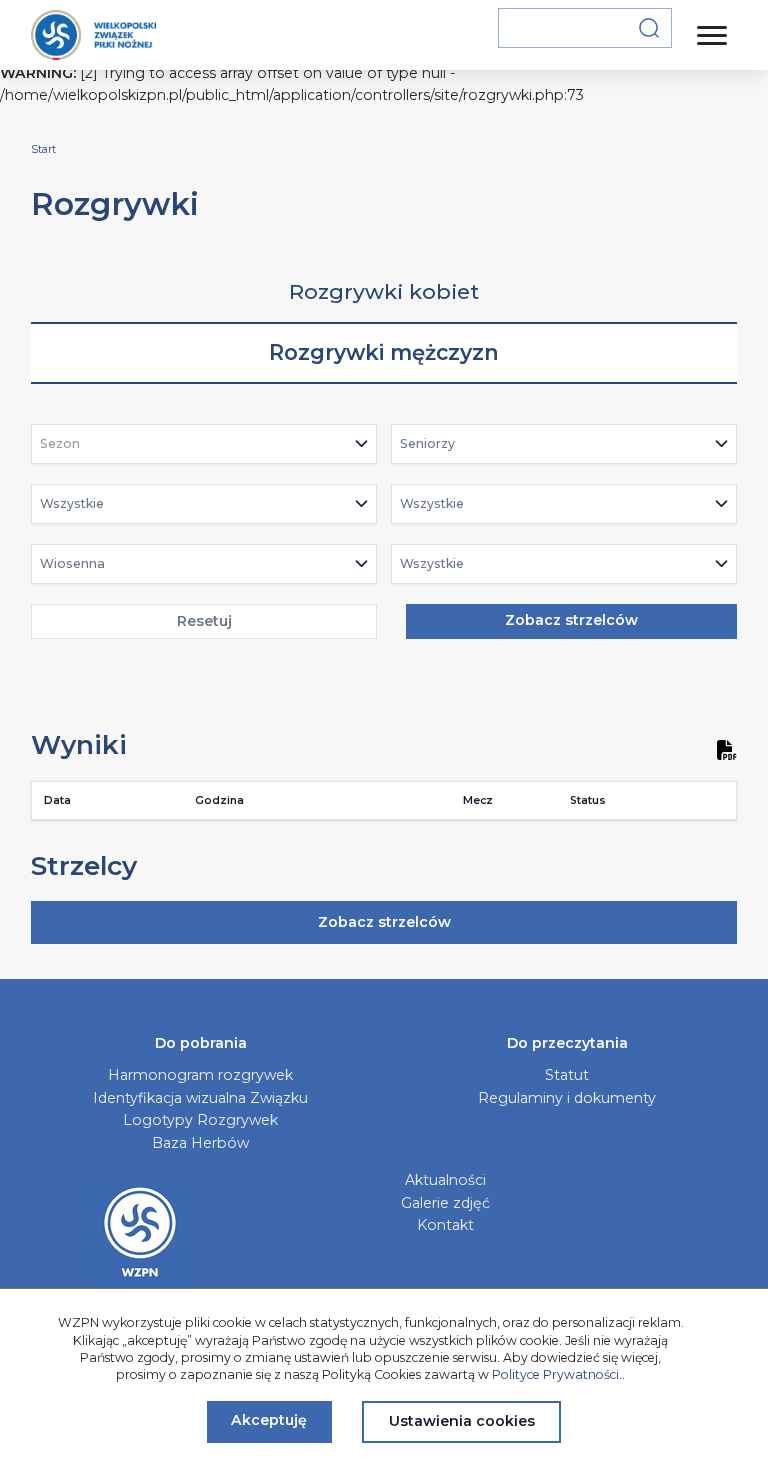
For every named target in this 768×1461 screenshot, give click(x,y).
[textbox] (66, 444)
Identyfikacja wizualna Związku (200, 1098)
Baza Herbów (200, 1143)
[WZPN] (93, 35)
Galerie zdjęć (445, 1203)
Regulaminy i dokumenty (567, 1098)
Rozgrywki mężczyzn (384, 352)
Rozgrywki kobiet (384, 291)
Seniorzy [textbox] (427, 443)
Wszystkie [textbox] (72, 503)
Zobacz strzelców (571, 620)
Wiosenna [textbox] (72, 563)
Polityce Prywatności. (557, 1374)
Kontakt (445, 1225)
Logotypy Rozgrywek (200, 1120)
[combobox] (204, 444)
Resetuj (204, 621)
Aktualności (445, 1180)
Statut (567, 1075)
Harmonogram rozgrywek (200, 1075)
